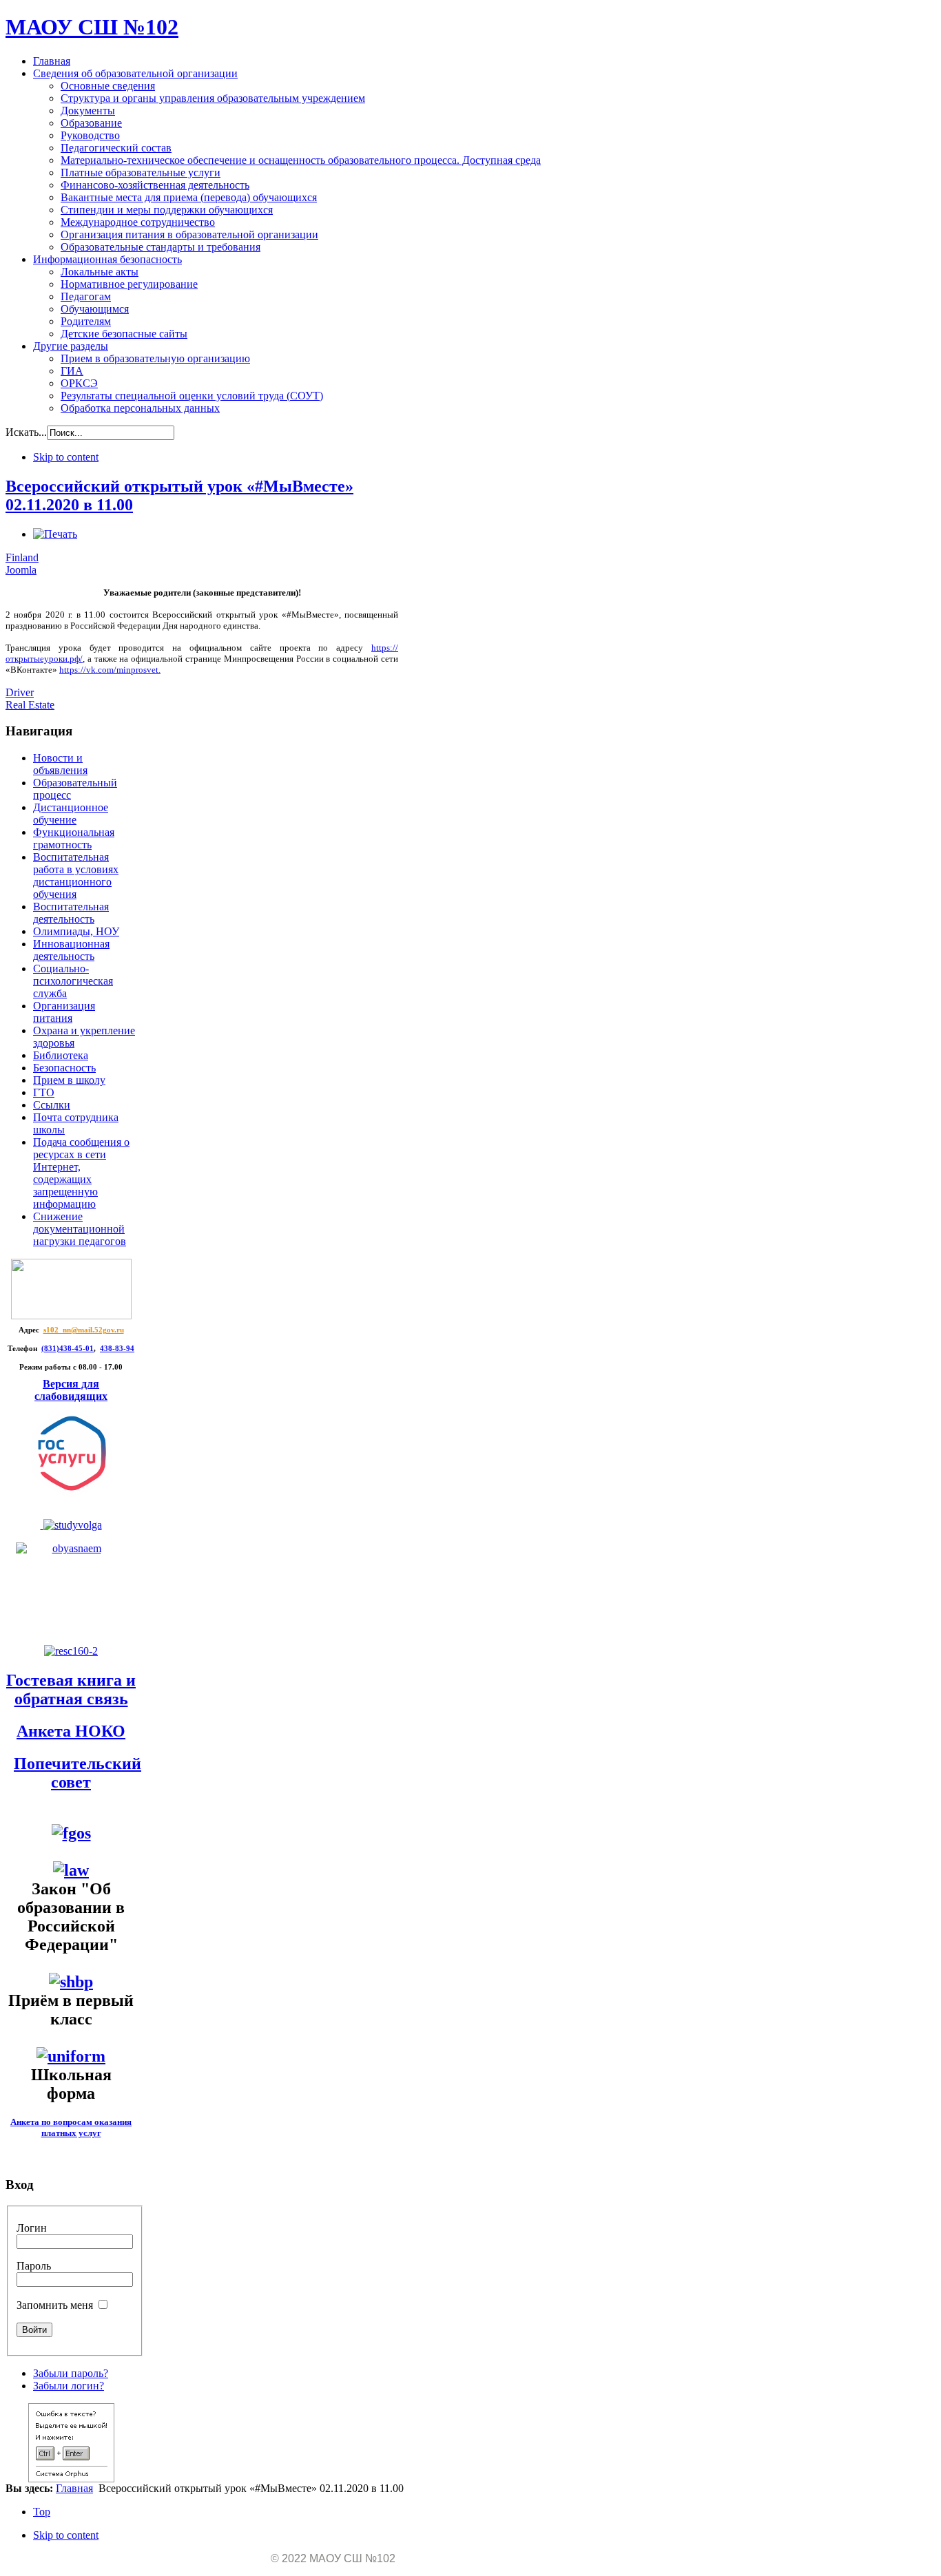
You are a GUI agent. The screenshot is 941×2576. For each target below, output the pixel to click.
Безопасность (64, 1068)
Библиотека (61, 1055)
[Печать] (55, 534)
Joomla (21, 570)
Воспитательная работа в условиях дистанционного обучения (76, 876)
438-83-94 (117, 1349)
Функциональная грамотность (74, 838)
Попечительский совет (77, 1773)
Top (42, 2512)
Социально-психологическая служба (73, 981)
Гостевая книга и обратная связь (71, 1689)
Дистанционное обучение (71, 814)
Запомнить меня (55, 2305)
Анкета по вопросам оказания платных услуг (71, 2127)
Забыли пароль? (71, 2373)
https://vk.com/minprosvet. (110, 670)
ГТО (44, 1092)
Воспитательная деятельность (71, 913)
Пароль (34, 2266)
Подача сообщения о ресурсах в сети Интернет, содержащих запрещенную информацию (81, 1173)
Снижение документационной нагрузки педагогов (80, 1229)
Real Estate (30, 705)
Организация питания (64, 1012)
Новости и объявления (60, 764)
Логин (32, 2228)
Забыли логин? (69, 2386)
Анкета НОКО (71, 1731)
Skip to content (66, 457)
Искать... (26, 432)
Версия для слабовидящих (71, 1390)
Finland (22, 557)
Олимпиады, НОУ (76, 931)
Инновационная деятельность (71, 950)
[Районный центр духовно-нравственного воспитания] (71, 1525)
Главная (74, 2488)
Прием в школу (69, 1080)
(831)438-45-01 (68, 1349)
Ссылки (52, 1105)
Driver (20, 692)
